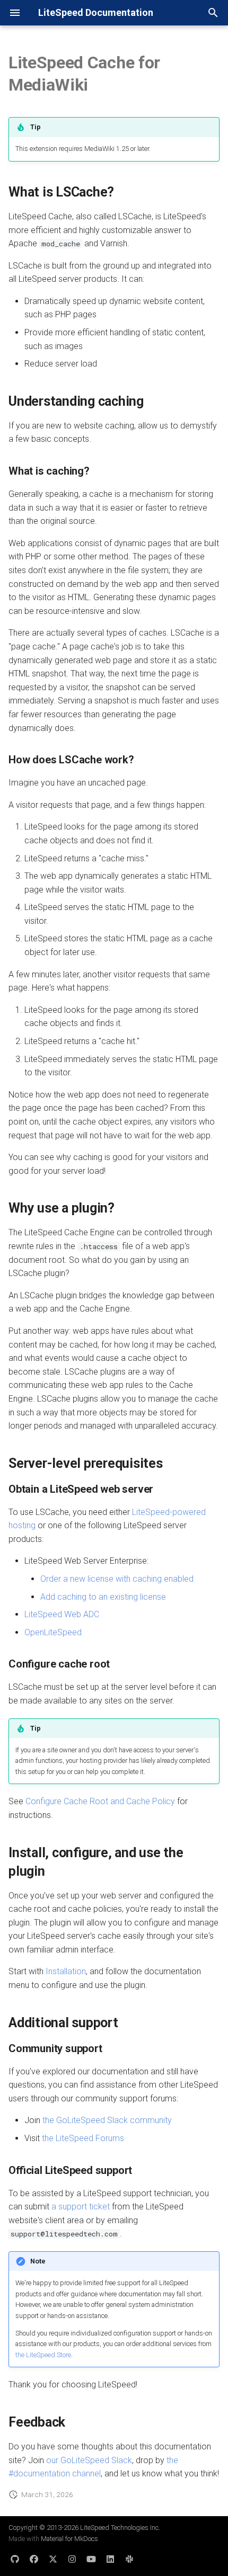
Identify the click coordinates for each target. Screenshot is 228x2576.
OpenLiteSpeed (53, 1632)
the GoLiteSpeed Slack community (107, 2120)
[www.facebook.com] (34, 2559)
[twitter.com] (53, 2559)
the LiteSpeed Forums (83, 2138)
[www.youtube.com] (91, 2559)
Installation (66, 1971)
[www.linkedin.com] (110, 2559)
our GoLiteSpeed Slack (89, 2460)
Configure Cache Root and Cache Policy (100, 1801)
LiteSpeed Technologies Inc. (120, 2528)
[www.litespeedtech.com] (129, 2559)
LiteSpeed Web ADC (62, 1614)
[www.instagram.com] (72, 2559)
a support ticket (81, 2207)
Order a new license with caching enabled (117, 1579)
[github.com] (15, 2559)
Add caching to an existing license (103, 1597)
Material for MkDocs (69, 2539)
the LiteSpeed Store (43, 2355)
